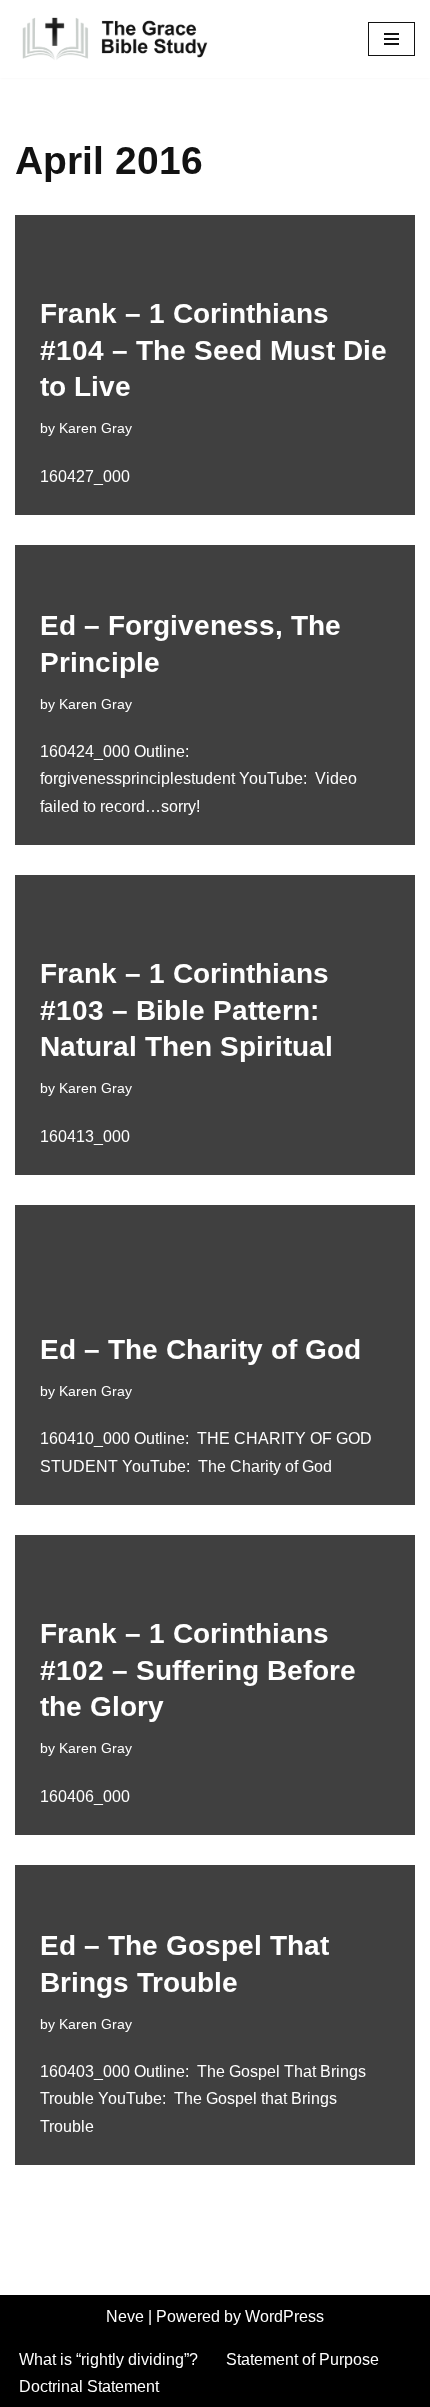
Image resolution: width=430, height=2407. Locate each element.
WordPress (284, 2316)
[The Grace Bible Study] (115, 39)
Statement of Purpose (302, 2359)
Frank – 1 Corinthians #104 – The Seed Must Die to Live (213, 350)
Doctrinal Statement (89, 2386)
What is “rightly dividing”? (108, 2359)
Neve (125, 2316)
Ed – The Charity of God (200, 1349)
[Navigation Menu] (391, 39)
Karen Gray (95, 428)
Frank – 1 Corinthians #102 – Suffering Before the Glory (198, 1670)
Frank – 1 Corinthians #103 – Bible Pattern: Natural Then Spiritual (186, 1010)
